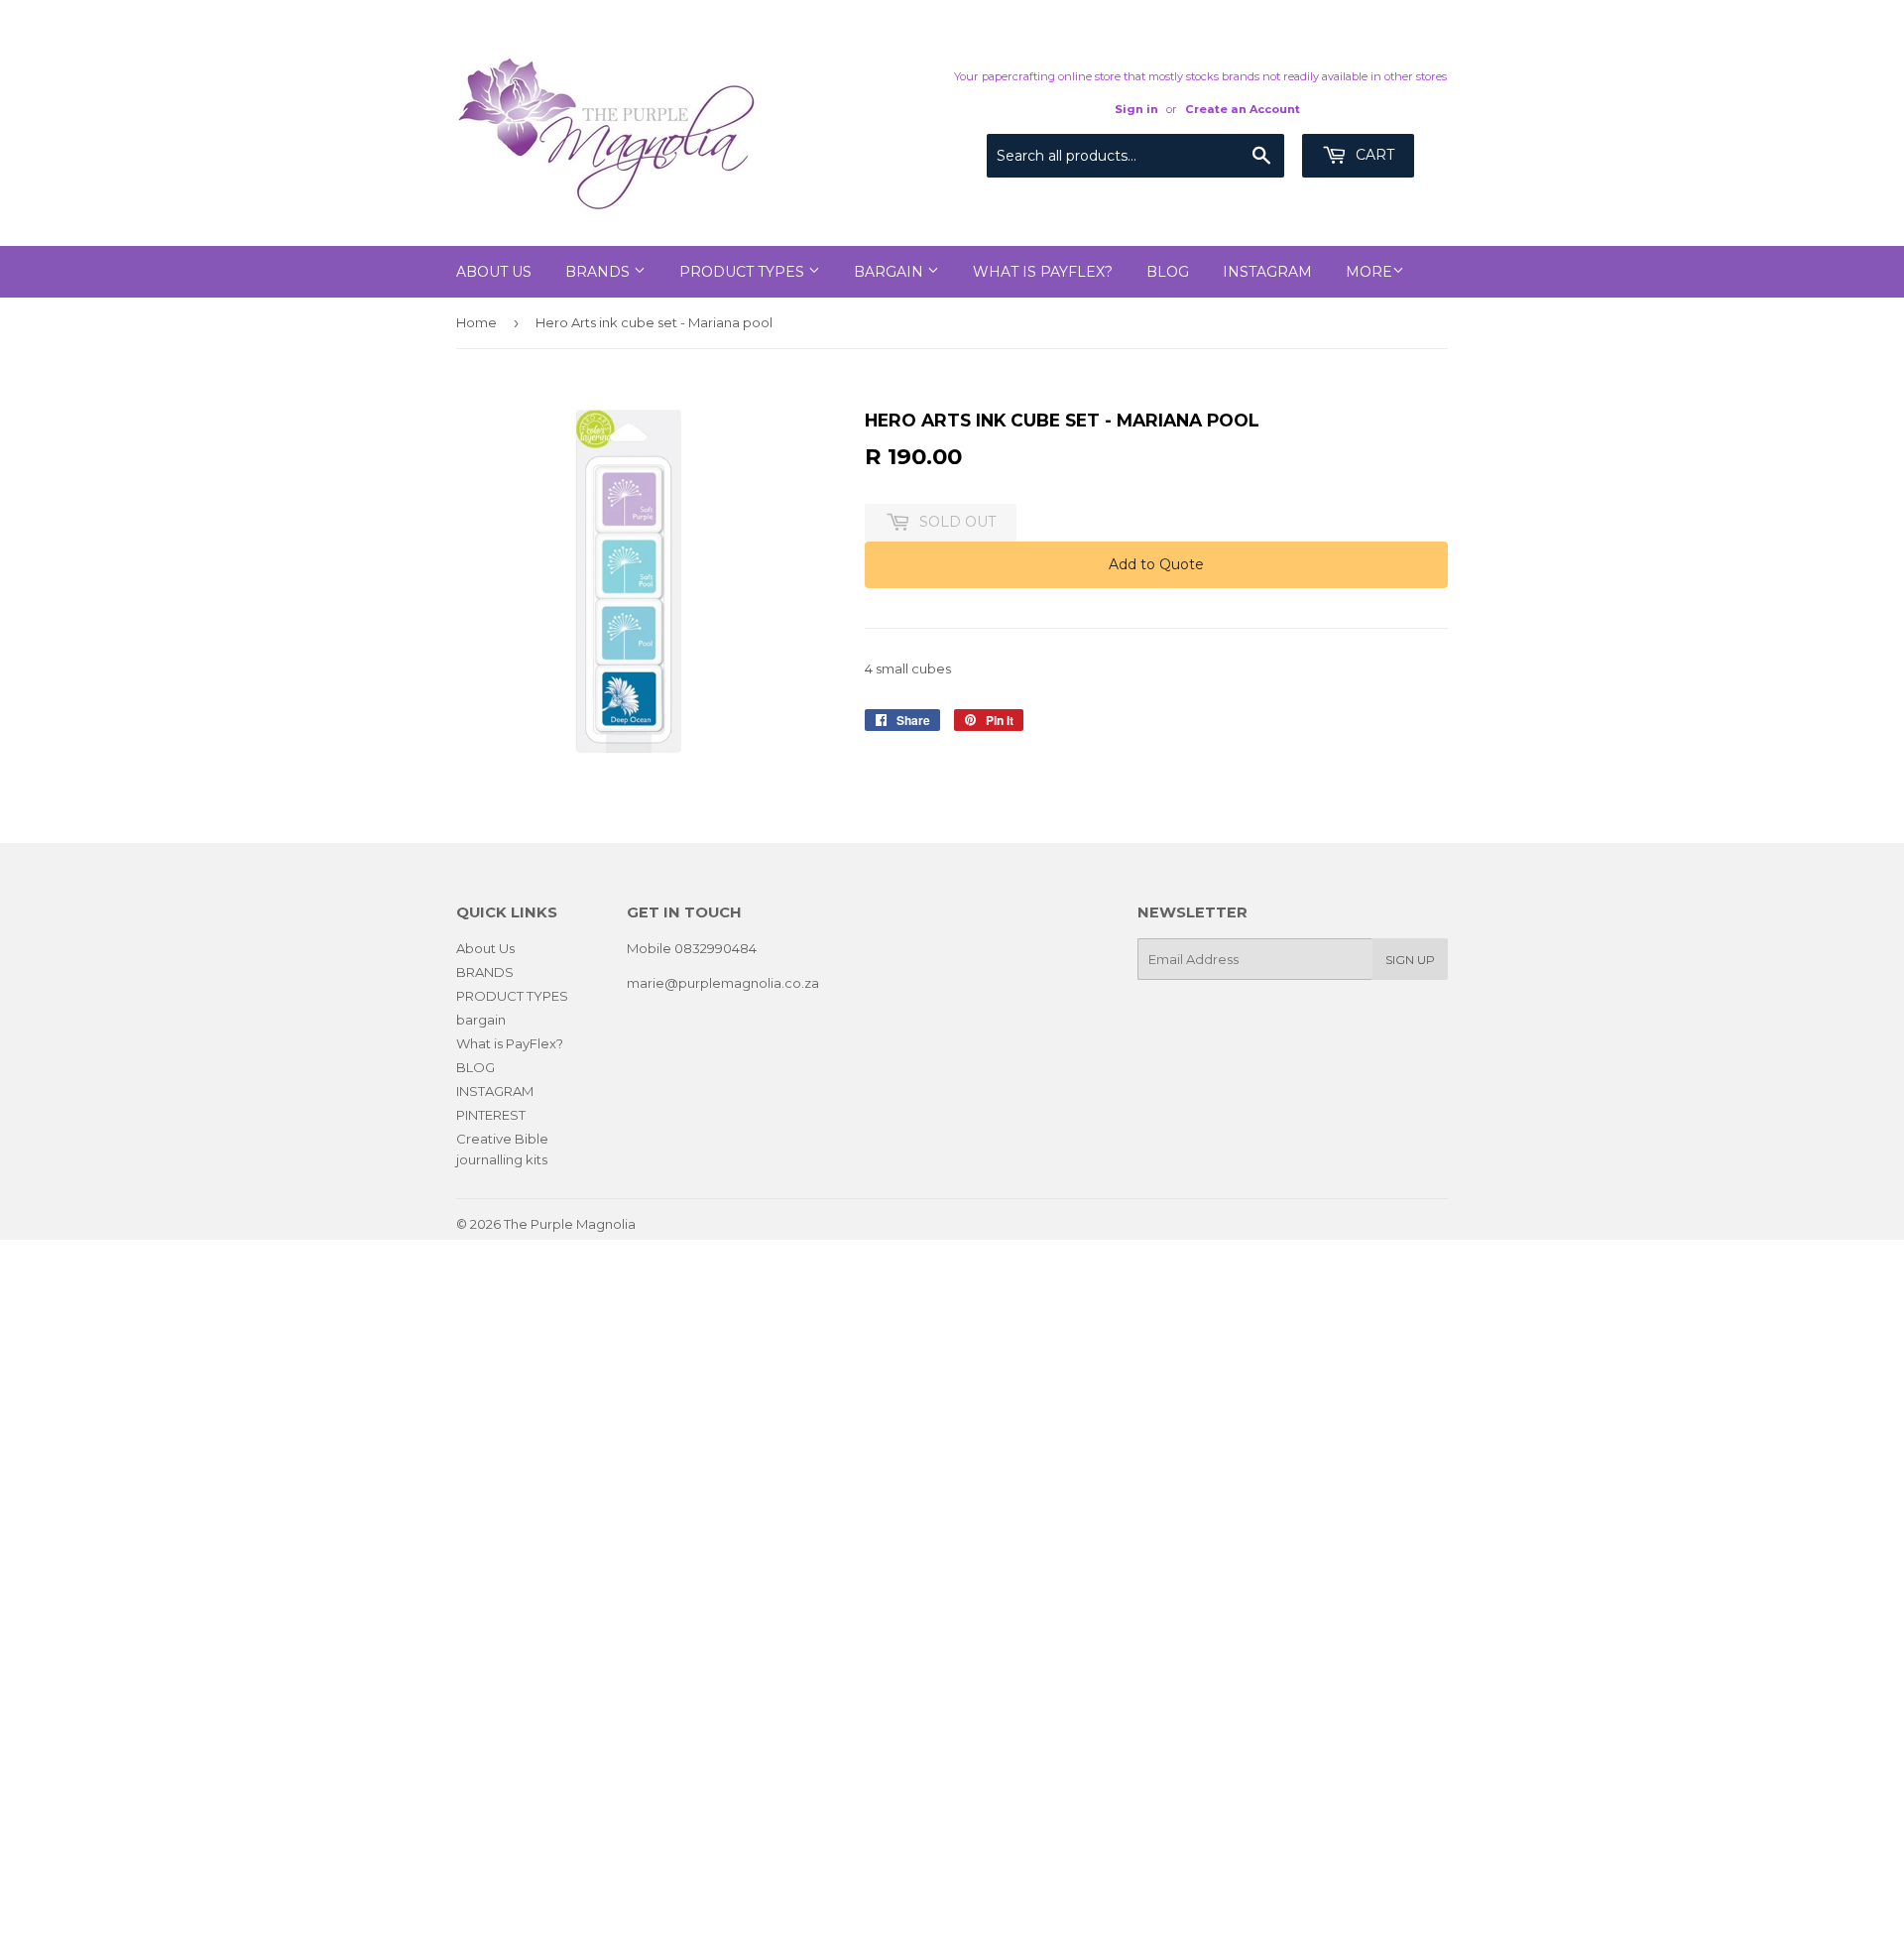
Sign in (1136, 109)
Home (476, 322)
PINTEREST (491, 1115)
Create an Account (1243, 109)
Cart (1373, 155)
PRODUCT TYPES (744, 272)
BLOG (1168, 272)
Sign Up (1410, 960)
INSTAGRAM (1267, 272)
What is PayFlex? (1043, 272)
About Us (494, 272)
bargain (891, 272)
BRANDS (599, 272)
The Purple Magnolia (570, 1224)
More (1369, 272)
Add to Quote (1156, 564)
